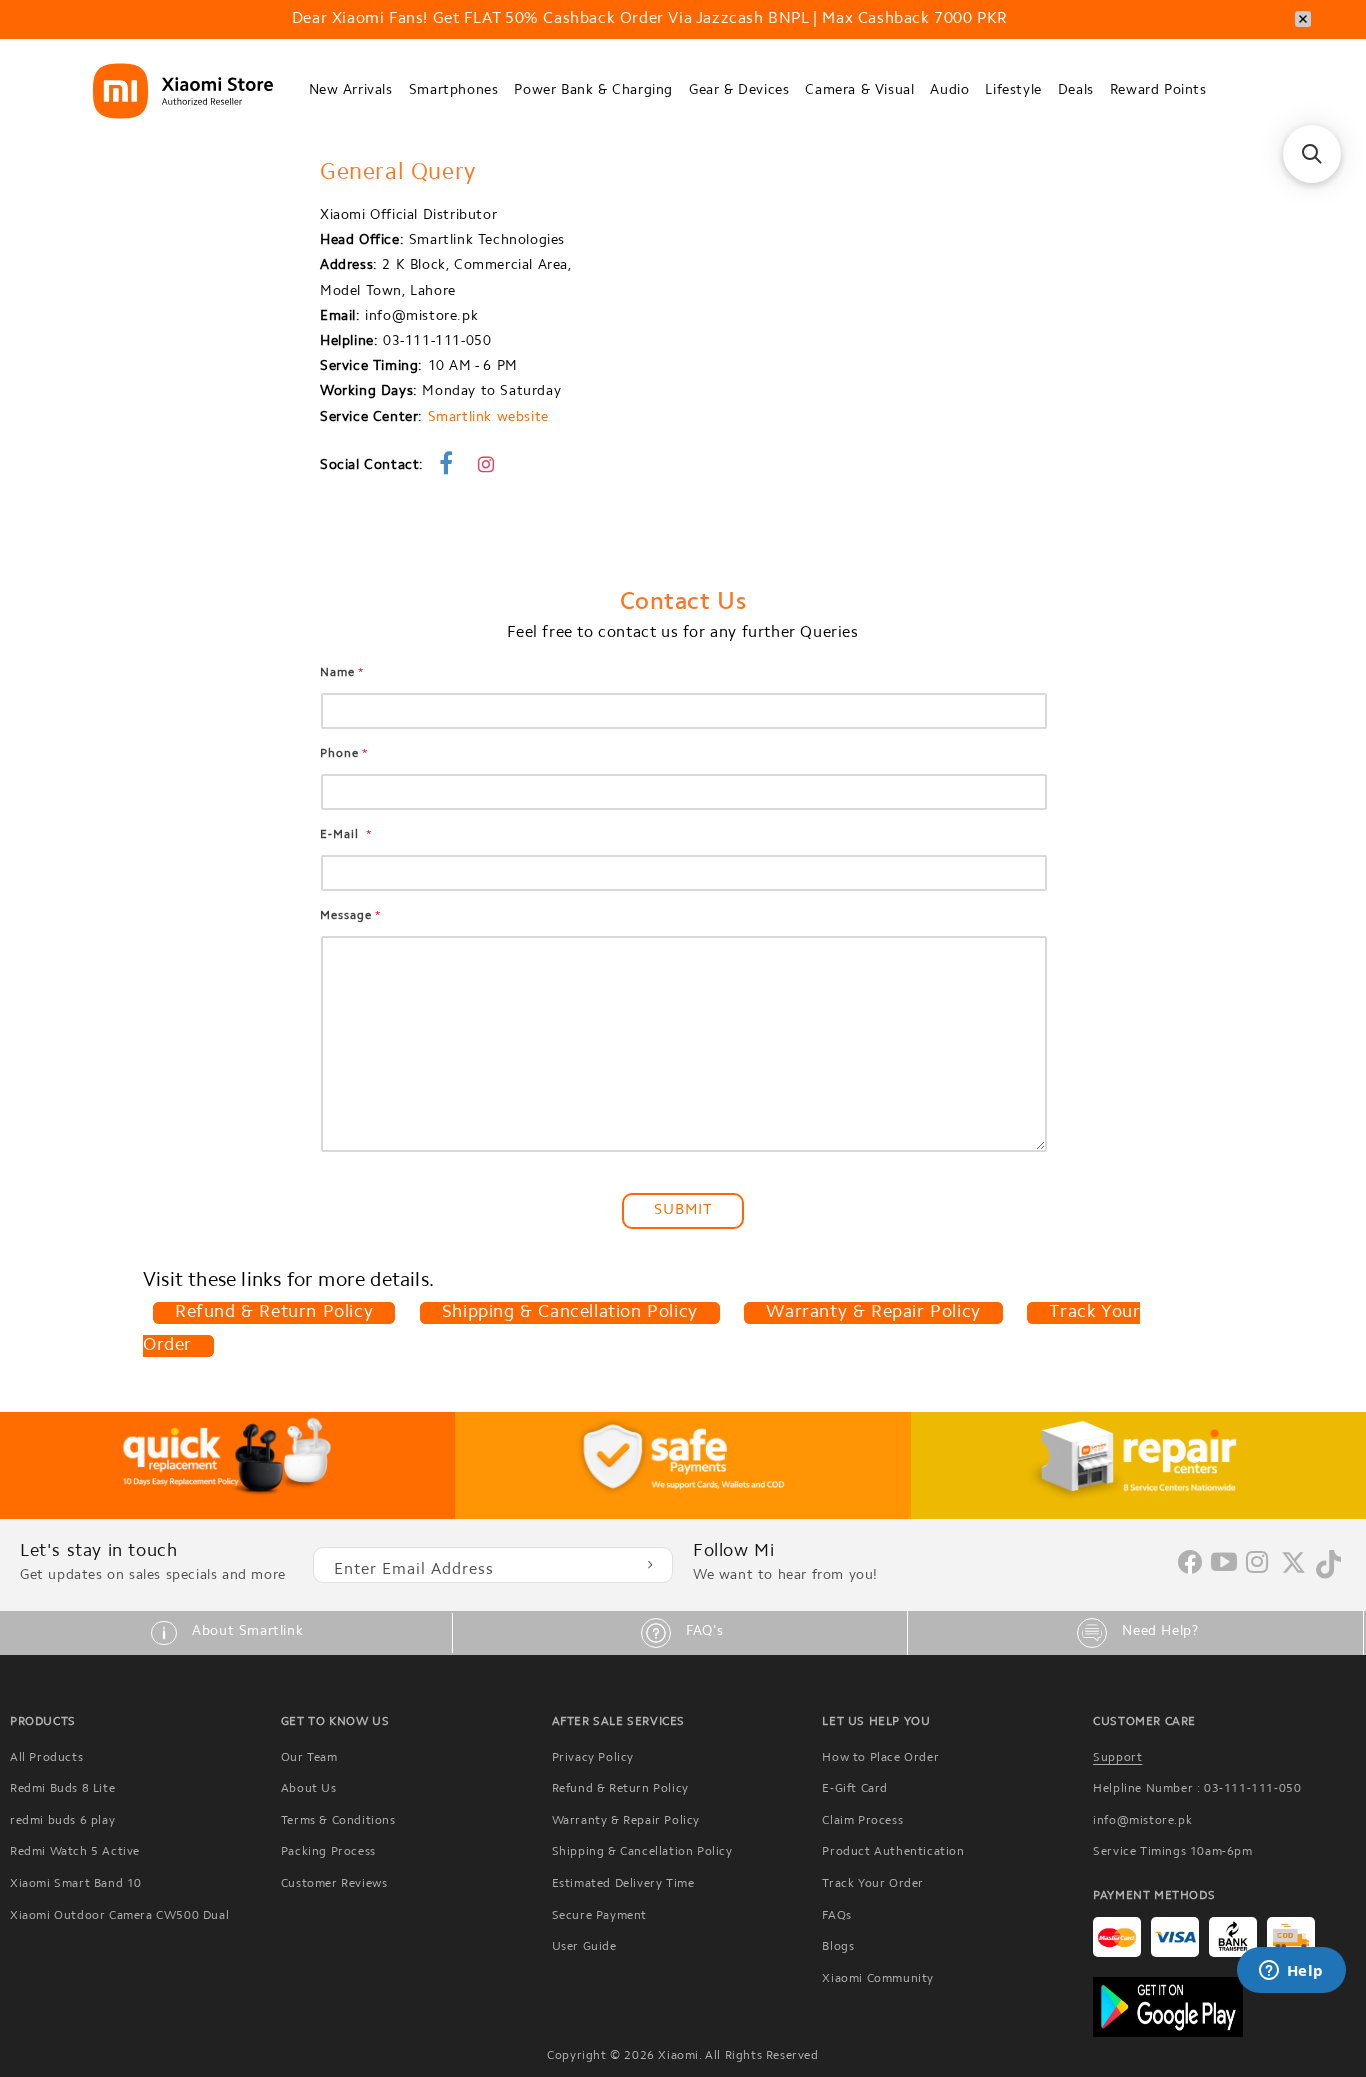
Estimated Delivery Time (623, 1884)
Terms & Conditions (338, 1821)
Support (1117, 1758)
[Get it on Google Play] (1224, 2007)
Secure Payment (599, 1916)
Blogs (838, 1947)
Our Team (309, 1758)
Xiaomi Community (878, 1979)
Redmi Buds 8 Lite (62, 1789)
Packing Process (328, 1852)
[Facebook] (1190, 1570)
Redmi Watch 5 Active (75, 1852)
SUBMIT (683, 1210)
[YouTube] (1224, 1564)
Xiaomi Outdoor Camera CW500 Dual (119, 1916)
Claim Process (862, 1821)
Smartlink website (488, 418)
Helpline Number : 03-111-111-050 (1197, 1789)
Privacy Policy (593, 1758)
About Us (309, 1789)
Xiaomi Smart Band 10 (76, 1884)
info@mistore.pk (1142, 1821)
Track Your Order (873, 1884)
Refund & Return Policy (274, 1313)
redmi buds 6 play (62, 1821)
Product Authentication (893, 1852)
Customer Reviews (334, 1884)
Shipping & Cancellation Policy (570, 1313)
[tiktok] (1328, 1575)
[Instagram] (1257, 1564)
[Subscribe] (650, 1565)
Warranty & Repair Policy (873, 1313)
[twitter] (1293, 1571)
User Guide (584, 1947)
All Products (46, 1758)
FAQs (836, 1916)
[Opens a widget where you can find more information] (1291, 1972)
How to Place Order (880, 1758)
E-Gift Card (855, 1789)
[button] (351, 91)
